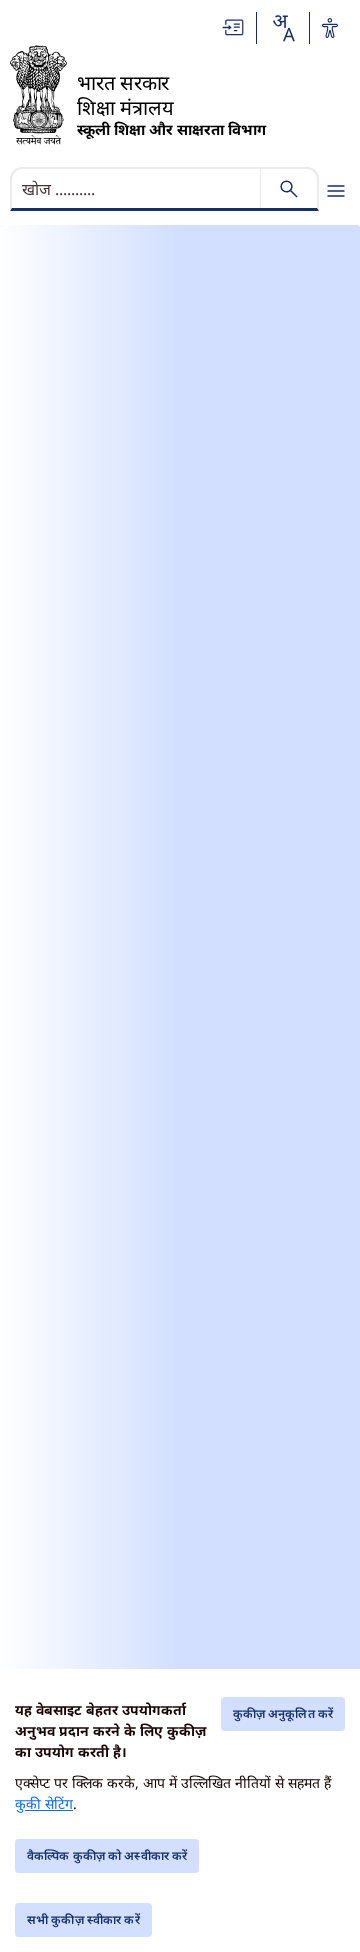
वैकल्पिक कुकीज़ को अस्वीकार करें (107, 1855)
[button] (234, 27)
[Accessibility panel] (330, 28)
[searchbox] (137, 189)
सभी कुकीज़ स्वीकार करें (83, 1919)
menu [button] (336, 191)
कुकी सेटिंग (44, 1803)
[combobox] (283, 28)
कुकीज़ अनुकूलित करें (283, 1713)
